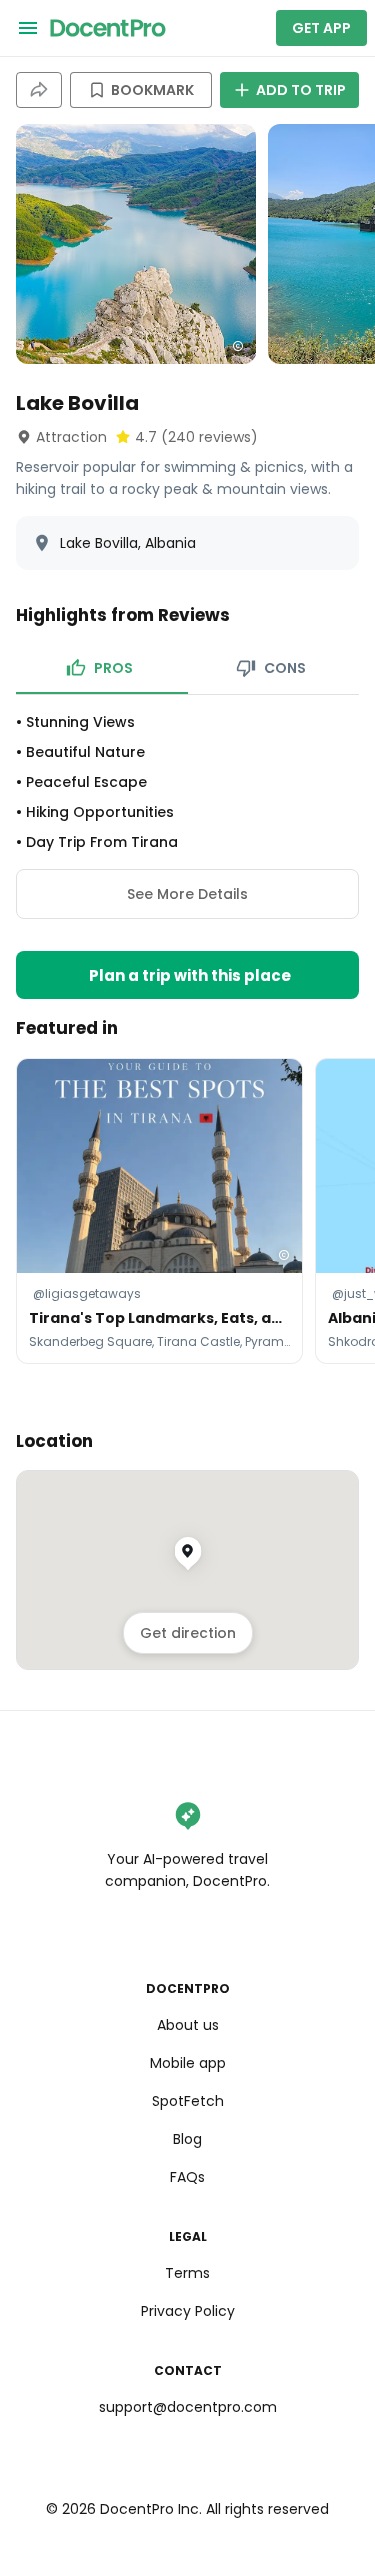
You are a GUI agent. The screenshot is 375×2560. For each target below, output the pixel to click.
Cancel (187, 1360)
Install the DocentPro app (187, 1316)
